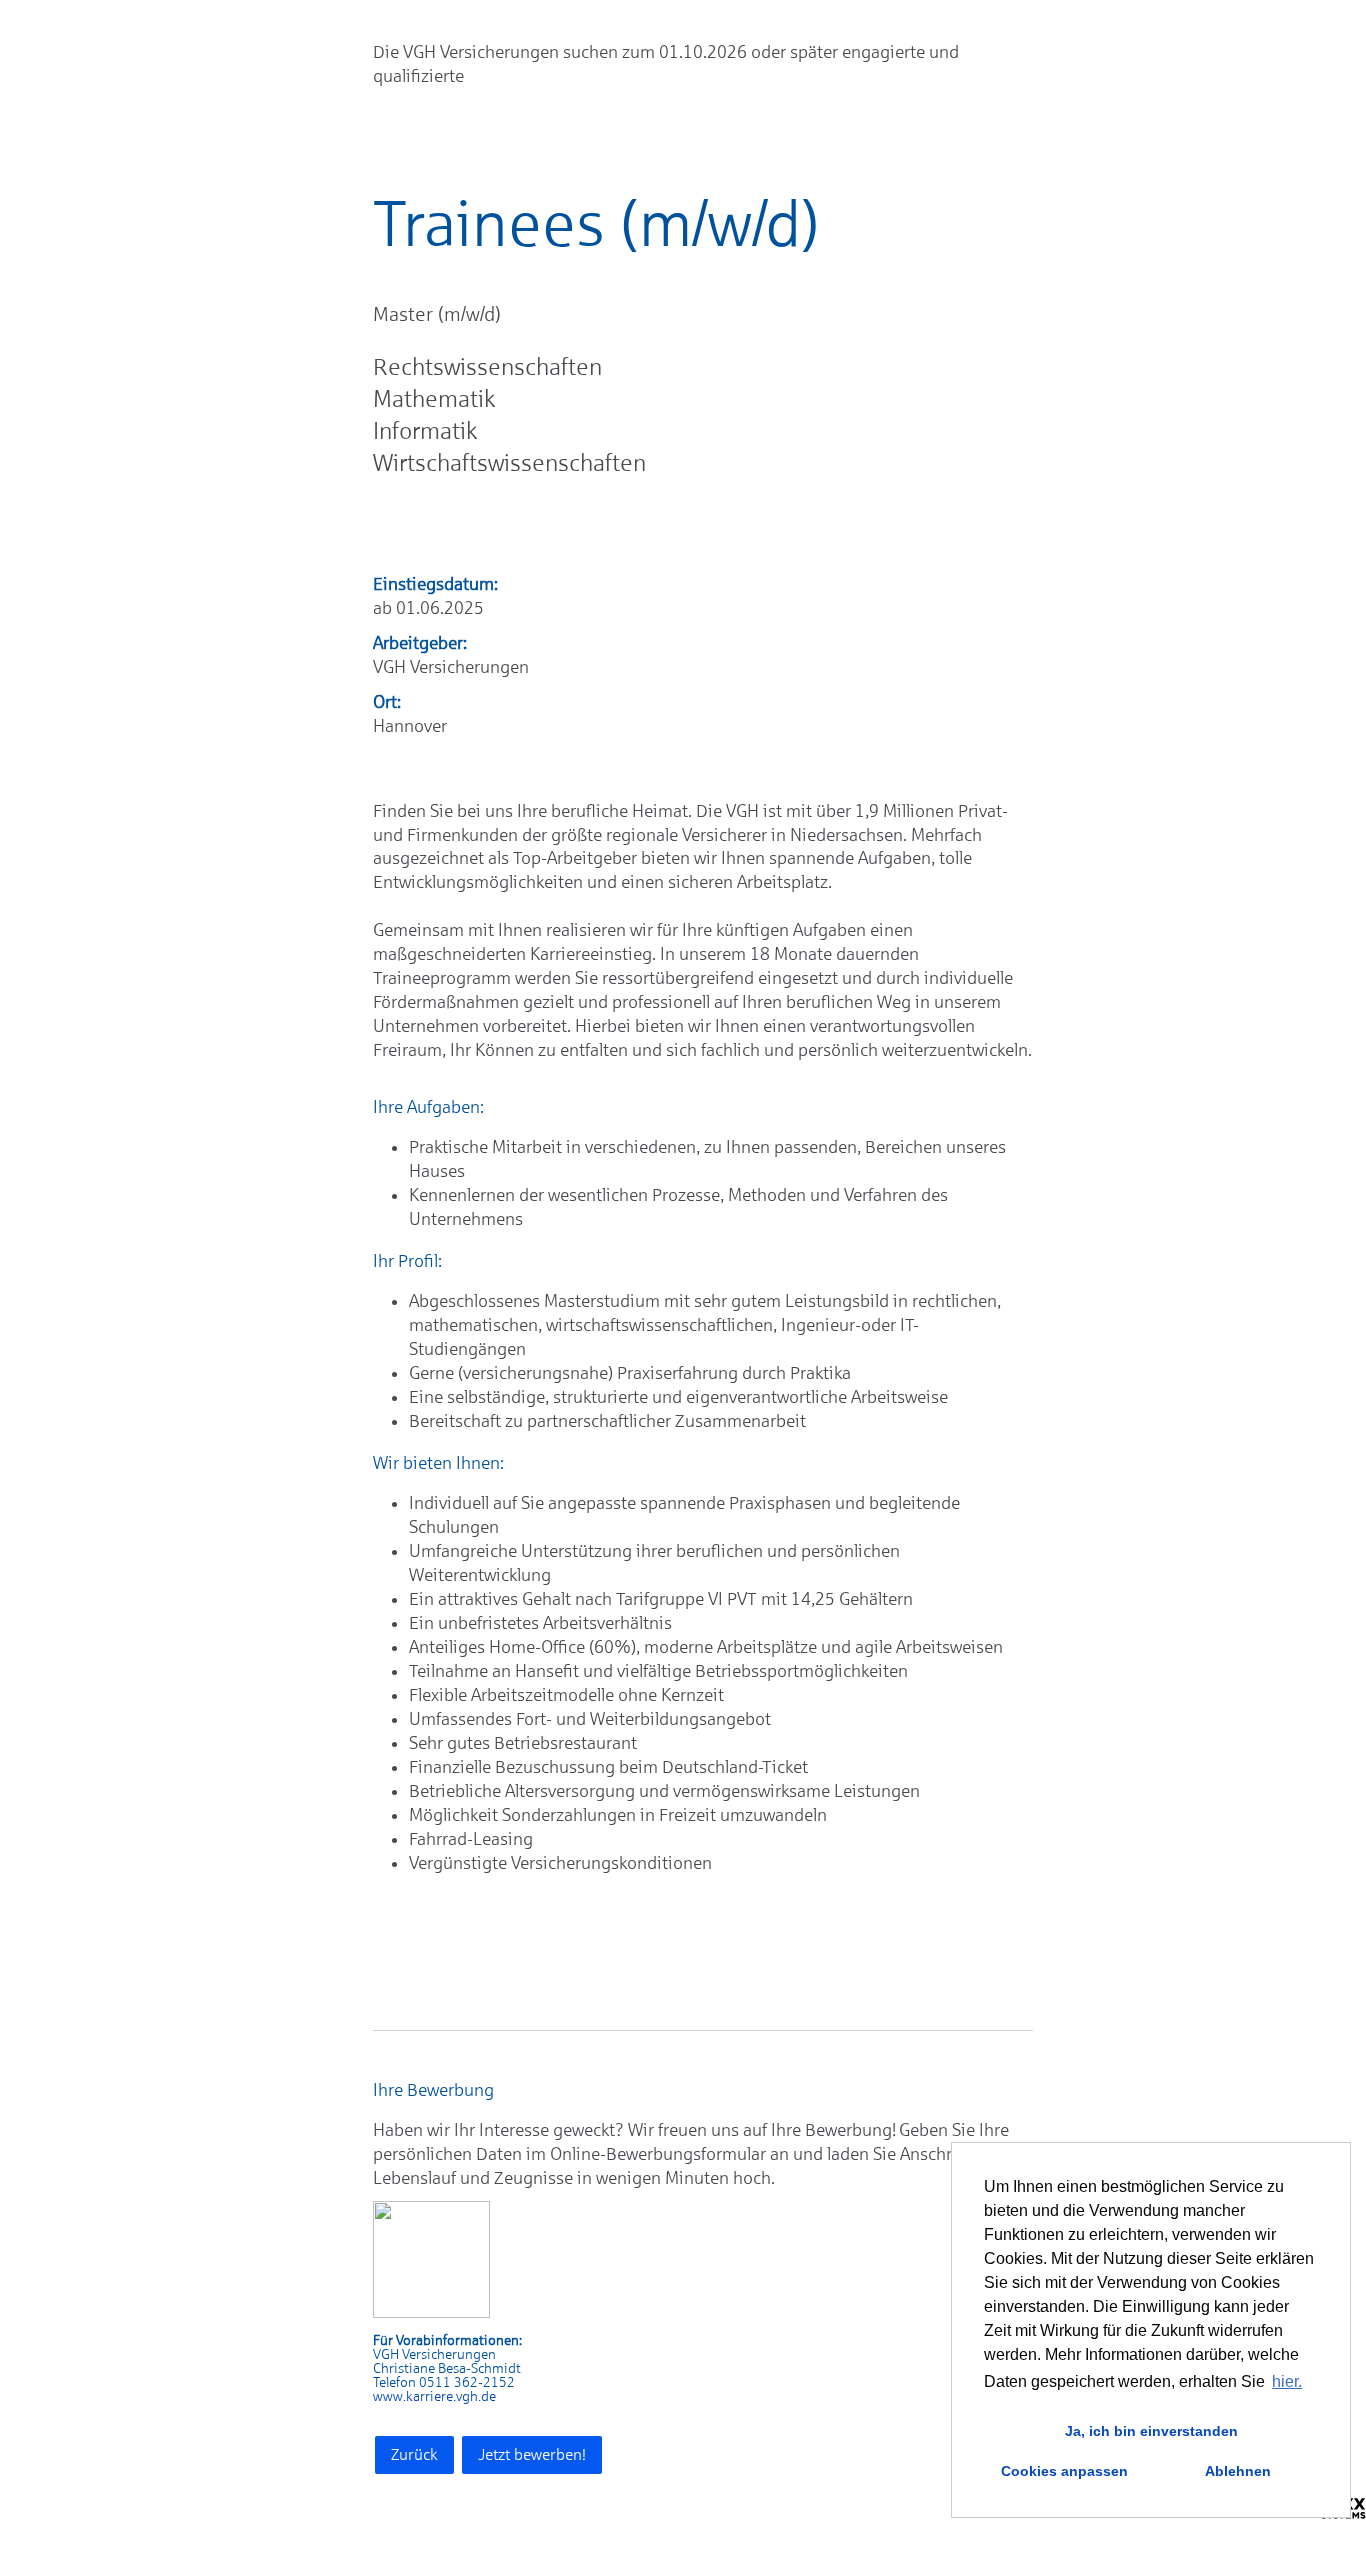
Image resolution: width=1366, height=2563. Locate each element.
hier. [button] (1287, 2381)
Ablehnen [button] (1238, 2471)
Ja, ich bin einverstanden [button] (1151, 2431)
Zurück (414, 2454)
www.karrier (409, 2396)
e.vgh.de (471, 2396)
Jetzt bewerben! (532, 2454)
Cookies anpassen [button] (1064, 2471)
